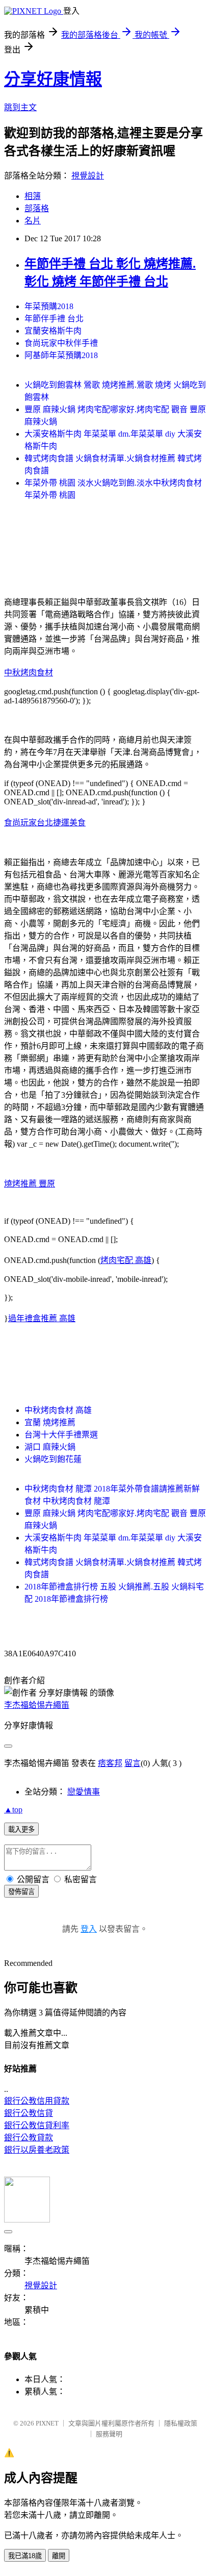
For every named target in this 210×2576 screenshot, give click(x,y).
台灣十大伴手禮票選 (61, 1435)
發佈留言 (21, 1892)
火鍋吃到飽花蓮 (53, 1459)
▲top (13, 1810)
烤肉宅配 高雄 (126, 1260)
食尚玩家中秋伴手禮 (61, 343)
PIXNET (47, 2423)
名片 (33, 221)
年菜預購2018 (49, 306)
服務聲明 (109, 2434)
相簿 (33, 196)
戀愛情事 (84, 1792)
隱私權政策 (181, 2423)
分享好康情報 (53, 79)
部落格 (37, 208)
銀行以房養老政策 (37, 2150)
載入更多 (21, 1829)
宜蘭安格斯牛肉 (53, 331)
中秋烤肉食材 (29, 673)
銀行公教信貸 (29, 2113)
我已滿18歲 (25, 2556)
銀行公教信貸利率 (37, 2125)
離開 (59, 2556)
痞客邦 (110, 1763)
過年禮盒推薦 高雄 (42, 1318)
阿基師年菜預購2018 (61, 355)
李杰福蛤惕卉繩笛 (37, 1705)
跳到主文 (20, 107)
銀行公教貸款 (29, 2138)
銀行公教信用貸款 (37, 2101)
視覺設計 (88, 176)
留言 (133, 1763)
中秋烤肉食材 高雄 (58, 1410)
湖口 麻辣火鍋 (50, 1447)
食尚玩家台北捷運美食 (45, 823)
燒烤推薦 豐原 (30, 1184)
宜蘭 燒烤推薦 (50, 1422)
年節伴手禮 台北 (54, 319)
